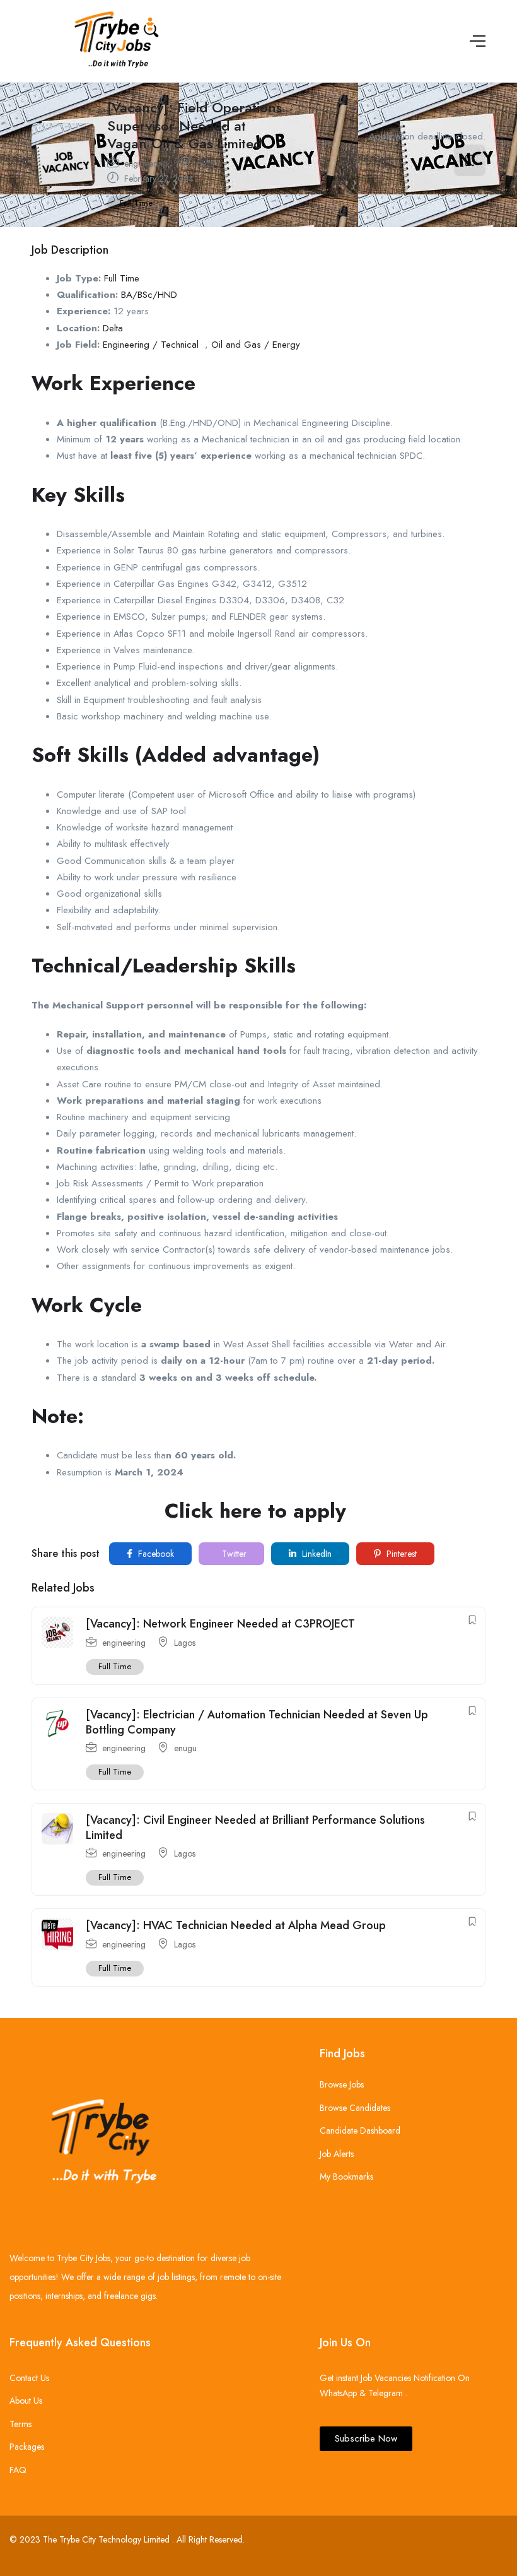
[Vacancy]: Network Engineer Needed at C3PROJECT (220, 1624)
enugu (185, 1748)
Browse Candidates (355, 2108)
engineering (146, 163)
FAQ (18, 2470)
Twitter (233, 1554)
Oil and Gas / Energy (256, 345)
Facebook (155, 1554)
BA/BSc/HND (149, 295)
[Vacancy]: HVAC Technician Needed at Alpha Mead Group (236, 1925)
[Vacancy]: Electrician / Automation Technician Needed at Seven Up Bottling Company (257, 1722)
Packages (27, 2447)
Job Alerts (337, 2154)
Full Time (136, 203)
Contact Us (29, 2378)
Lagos (185, 1643)
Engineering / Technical (151, 345)
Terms (20, 2424)
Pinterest (400, 1554)
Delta (113, 328)
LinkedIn (316, 1554)
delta (206, 163)
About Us (26, 2401)
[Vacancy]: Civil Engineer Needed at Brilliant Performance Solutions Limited (255, 1827)
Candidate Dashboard (360, 2130)
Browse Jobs (342, 2084)
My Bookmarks (346, 2177)
